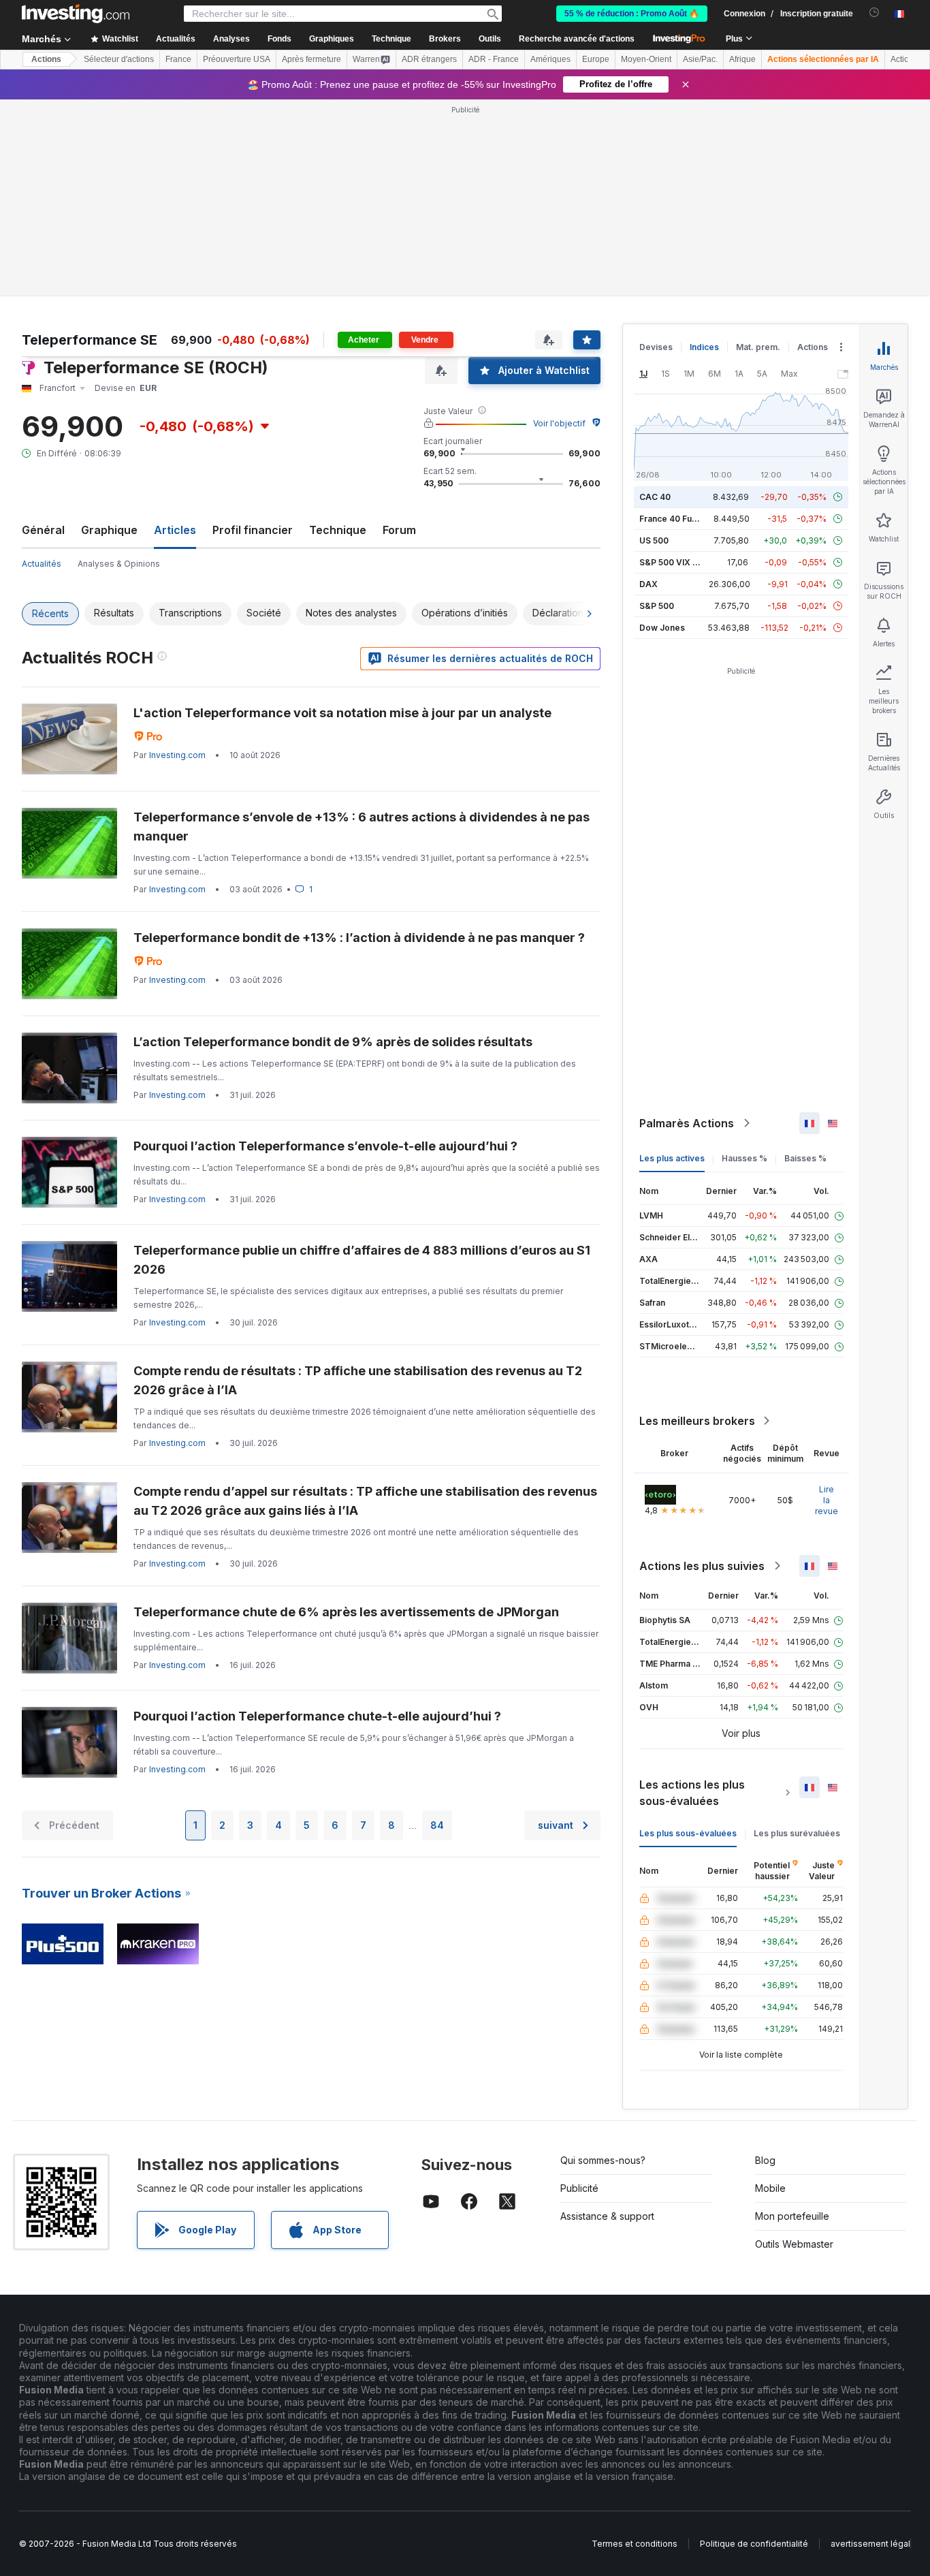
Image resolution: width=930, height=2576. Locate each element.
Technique (338, 530)
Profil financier (253, 530)
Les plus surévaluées (797, 1833)
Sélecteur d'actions (119, 59)
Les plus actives (672, 1158)
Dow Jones (662, 628)
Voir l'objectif (559, 423)
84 (437, 1825)
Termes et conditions (635, 2544)
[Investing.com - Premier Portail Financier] (76, 14)
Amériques (550, 59)
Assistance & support (607, 2216)
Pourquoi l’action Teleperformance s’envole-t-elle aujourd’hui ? (325, 1146)
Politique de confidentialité (754, 2544)
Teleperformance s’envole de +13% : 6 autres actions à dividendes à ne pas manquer (362, 827)
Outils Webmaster (794, 2244)
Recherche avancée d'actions (577, 39)
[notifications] (875, 13)
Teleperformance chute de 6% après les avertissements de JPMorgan (346, 1612)
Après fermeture (311, 59)
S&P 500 (657, 606)
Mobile (770, 2188)
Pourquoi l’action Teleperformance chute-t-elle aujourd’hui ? (317, 1716)
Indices (704, 347)
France (178, 59)
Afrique (742, 59)
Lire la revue (827, 1500)
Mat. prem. (758, 347)
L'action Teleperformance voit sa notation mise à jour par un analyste (342, 713)
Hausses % (744, 1158)
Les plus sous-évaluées (688, 1833)
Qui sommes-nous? (603, 2160)
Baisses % (805, 1158)
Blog (765, 2160)
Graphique (109, 530)
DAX (648, 584)
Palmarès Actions (687, 1123)
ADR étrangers (429, 59)
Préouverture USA (237, 59)
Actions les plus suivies (702, 1566)
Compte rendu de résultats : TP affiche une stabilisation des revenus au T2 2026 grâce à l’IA (358, 1380)
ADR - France (494, 59)
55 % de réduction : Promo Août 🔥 (632, 14)
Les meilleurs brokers (697, 1421)
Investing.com (177, 755)
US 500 (654, 540)
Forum (399, 530)
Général (43, 530)
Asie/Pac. (700, 59)
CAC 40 (655, 497)
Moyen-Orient (646, 59)
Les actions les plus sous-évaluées (692, 1793)
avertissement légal (870, 2544)
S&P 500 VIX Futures (681, 562)
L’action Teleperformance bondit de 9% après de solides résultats (333, 1042)
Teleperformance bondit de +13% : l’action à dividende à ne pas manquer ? (359, 938)
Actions (46, 59)
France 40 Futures (676, 519)
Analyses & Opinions (119, 564)
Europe (596, 59)
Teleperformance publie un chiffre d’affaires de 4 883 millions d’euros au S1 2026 (362, 1260)
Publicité (579, 2188)
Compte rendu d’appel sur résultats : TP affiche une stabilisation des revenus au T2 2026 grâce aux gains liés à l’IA (365, 1501)
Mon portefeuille (792, 2216)
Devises (656, 347)
